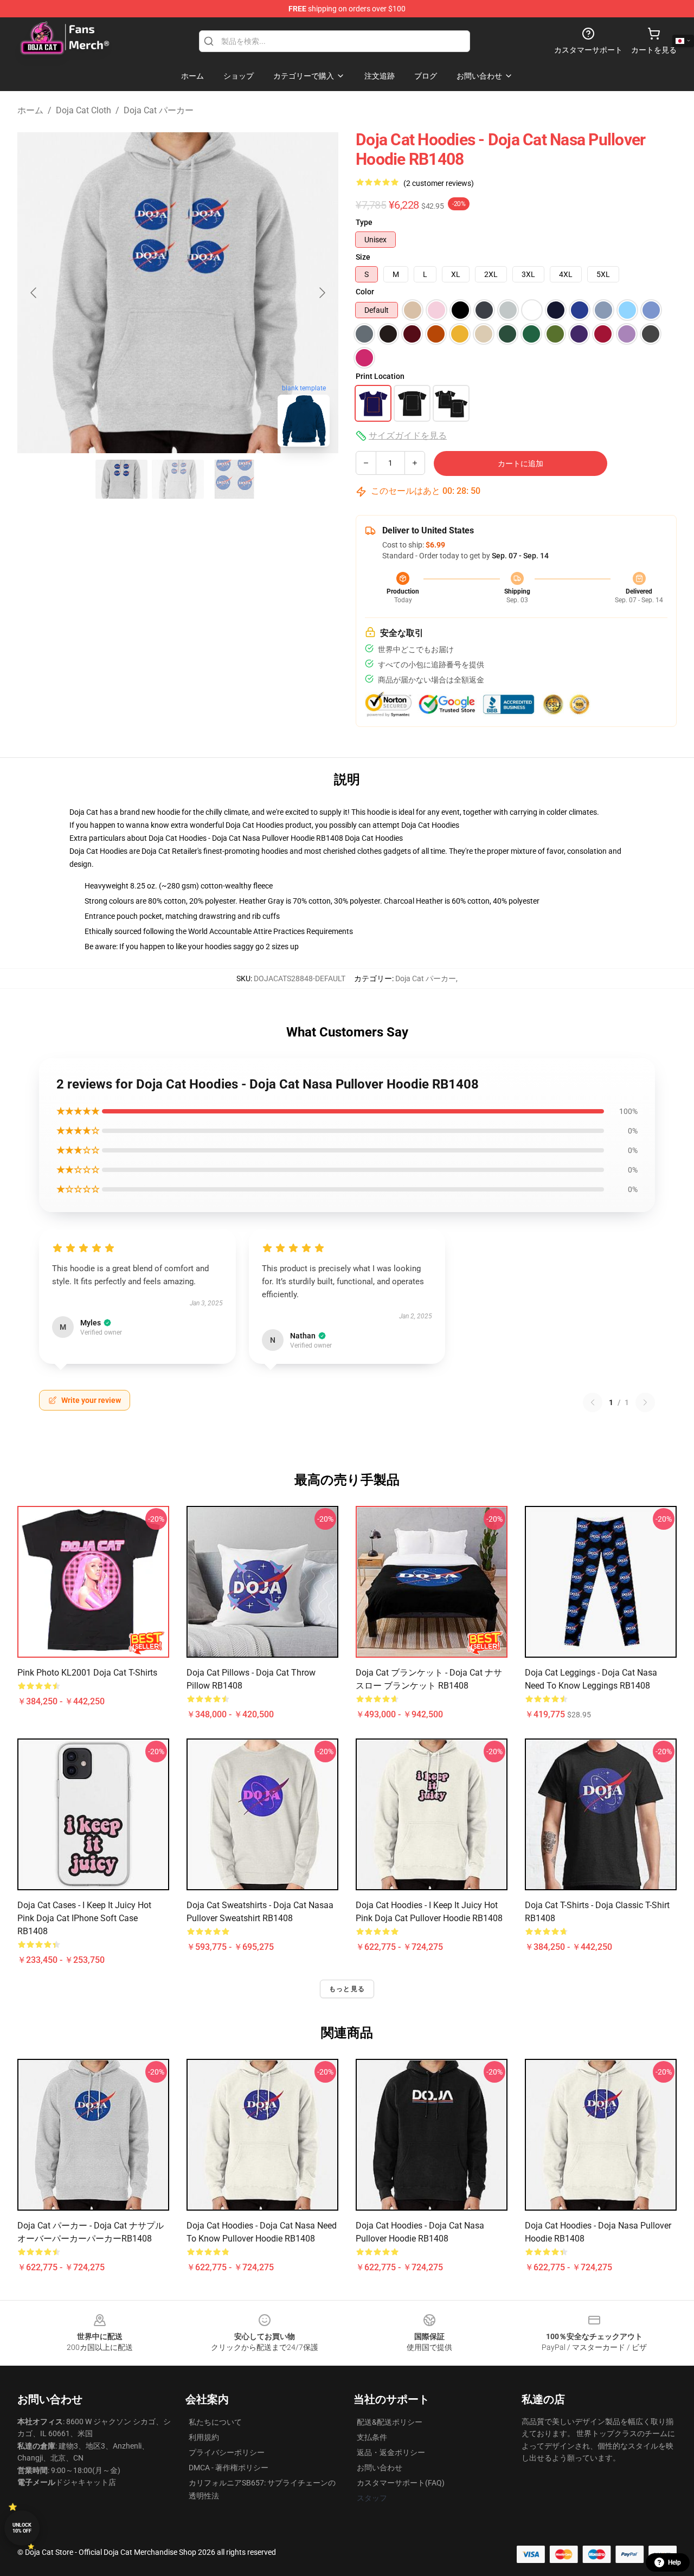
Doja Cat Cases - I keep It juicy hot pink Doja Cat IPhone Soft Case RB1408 (84, 1918)
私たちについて (215, 2422)
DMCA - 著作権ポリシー (229, 2468)
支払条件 (372, 2437)
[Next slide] (322, 293)
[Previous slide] (34, 293)
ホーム (30, 110)
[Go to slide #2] (178, 479)
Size (363, 257)
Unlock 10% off (22, 2528)
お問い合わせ (380, 2468)
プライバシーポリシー (227, 2452)
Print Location (380, 376)
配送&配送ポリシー (390, 2422)
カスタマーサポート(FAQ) (401, 2483)
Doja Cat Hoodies (430, 825)
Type (364, 222)
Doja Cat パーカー (159, 110)
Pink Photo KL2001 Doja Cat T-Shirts (87, 1673)
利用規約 (204, 2437)
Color (365, 292)
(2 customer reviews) (439, 183)
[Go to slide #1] (121, 479)
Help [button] (674, 2562)
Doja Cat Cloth (83, 110)
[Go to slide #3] (234, 479)
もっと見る (347, 1989)
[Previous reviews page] (593, 1402)
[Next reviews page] (645, 1402)
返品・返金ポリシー (391, 2452)
